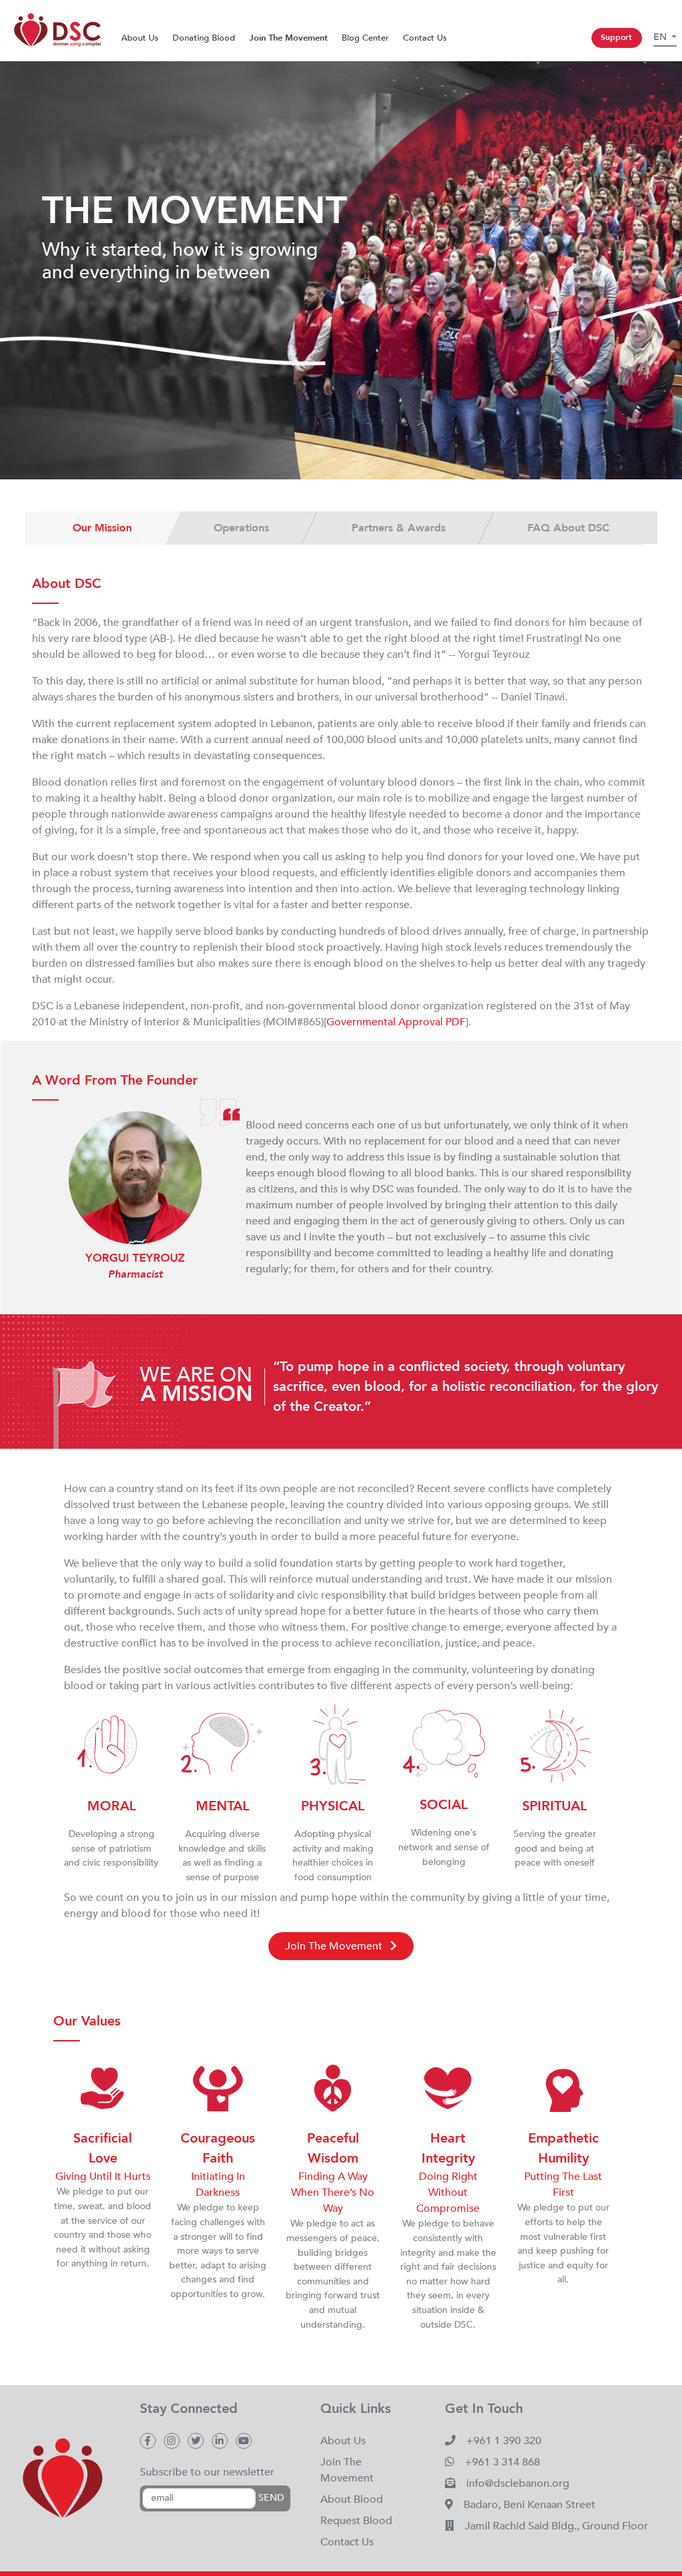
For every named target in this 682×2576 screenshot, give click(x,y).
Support (616, 37)
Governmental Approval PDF (396, 1022)
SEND (271, 2498)
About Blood (352, 2499)
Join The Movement (335, 1946)
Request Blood (356, 2521)
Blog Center (365, 38)
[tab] (103, 528)
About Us (140, 38)
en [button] (661, 37)
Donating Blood (204, 38)
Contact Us (425, 38)
